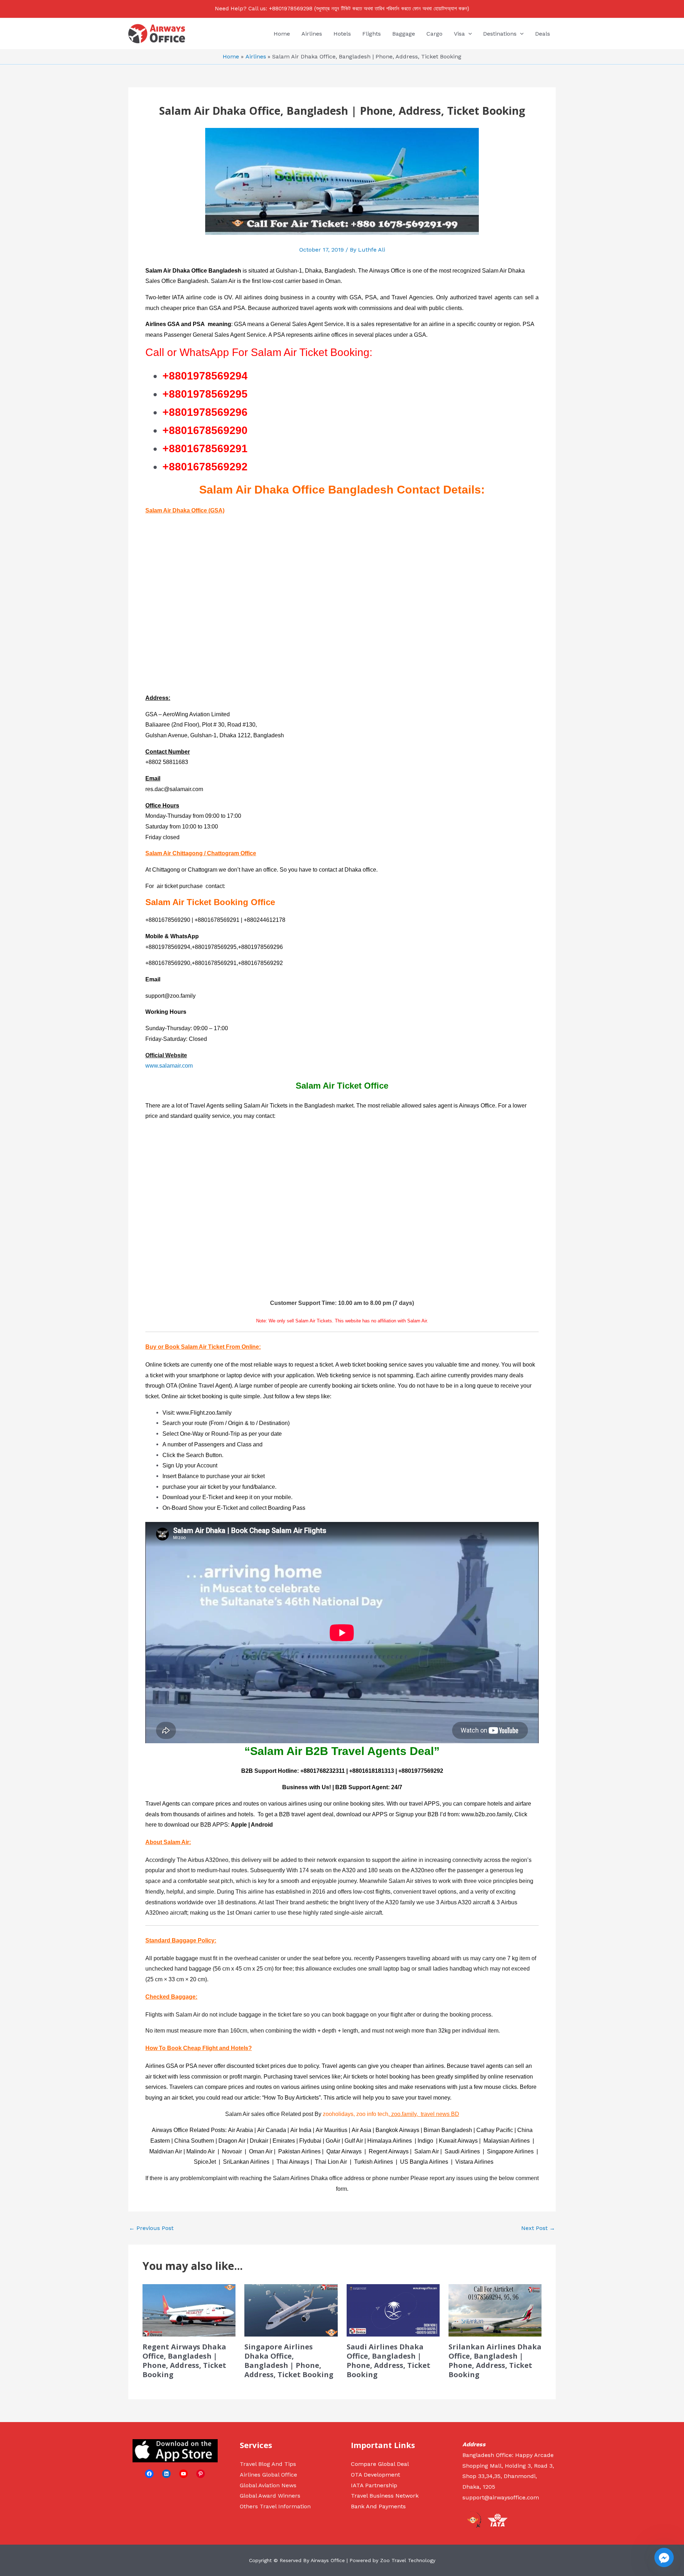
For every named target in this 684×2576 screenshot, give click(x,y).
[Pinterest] (201, 2474)
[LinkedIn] (166, 2474)
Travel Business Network (385, 2496)
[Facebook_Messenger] (664, 2557)
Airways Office (387, 271)
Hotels (342, 34)
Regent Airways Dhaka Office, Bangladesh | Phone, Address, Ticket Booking (184, 2361)
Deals (543, 34)
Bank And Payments (378, 2506)
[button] (468, 34)
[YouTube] (183, 2474)
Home (282, 34)
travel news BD (440, 2114)
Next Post (538, 2228)
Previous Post (151, 2228)
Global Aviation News (268, 2485)
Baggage (404, 34)
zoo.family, (404, 2114)
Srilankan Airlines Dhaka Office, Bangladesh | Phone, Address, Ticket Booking (495, 2361)
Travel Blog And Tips (268, 2464)
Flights (372, 34)
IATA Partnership (374, 2485)
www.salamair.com (169, 1066)
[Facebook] (149, 2474)
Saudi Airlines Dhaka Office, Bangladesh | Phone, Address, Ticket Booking (388, 2361)
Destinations (500, 34)
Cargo (434, 34)
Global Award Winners (270, 2496)
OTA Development (375, 2475)
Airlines (312, 34)
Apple (239, 1825)
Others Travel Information (275, 2506)
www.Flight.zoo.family (204, 1413)
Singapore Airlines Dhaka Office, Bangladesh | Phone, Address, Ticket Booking (289, 2361)
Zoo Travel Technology (408, 2560)
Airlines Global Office (268, 2475)
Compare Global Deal (380, 2464)
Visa (459, 34)
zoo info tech (372, 2114)
